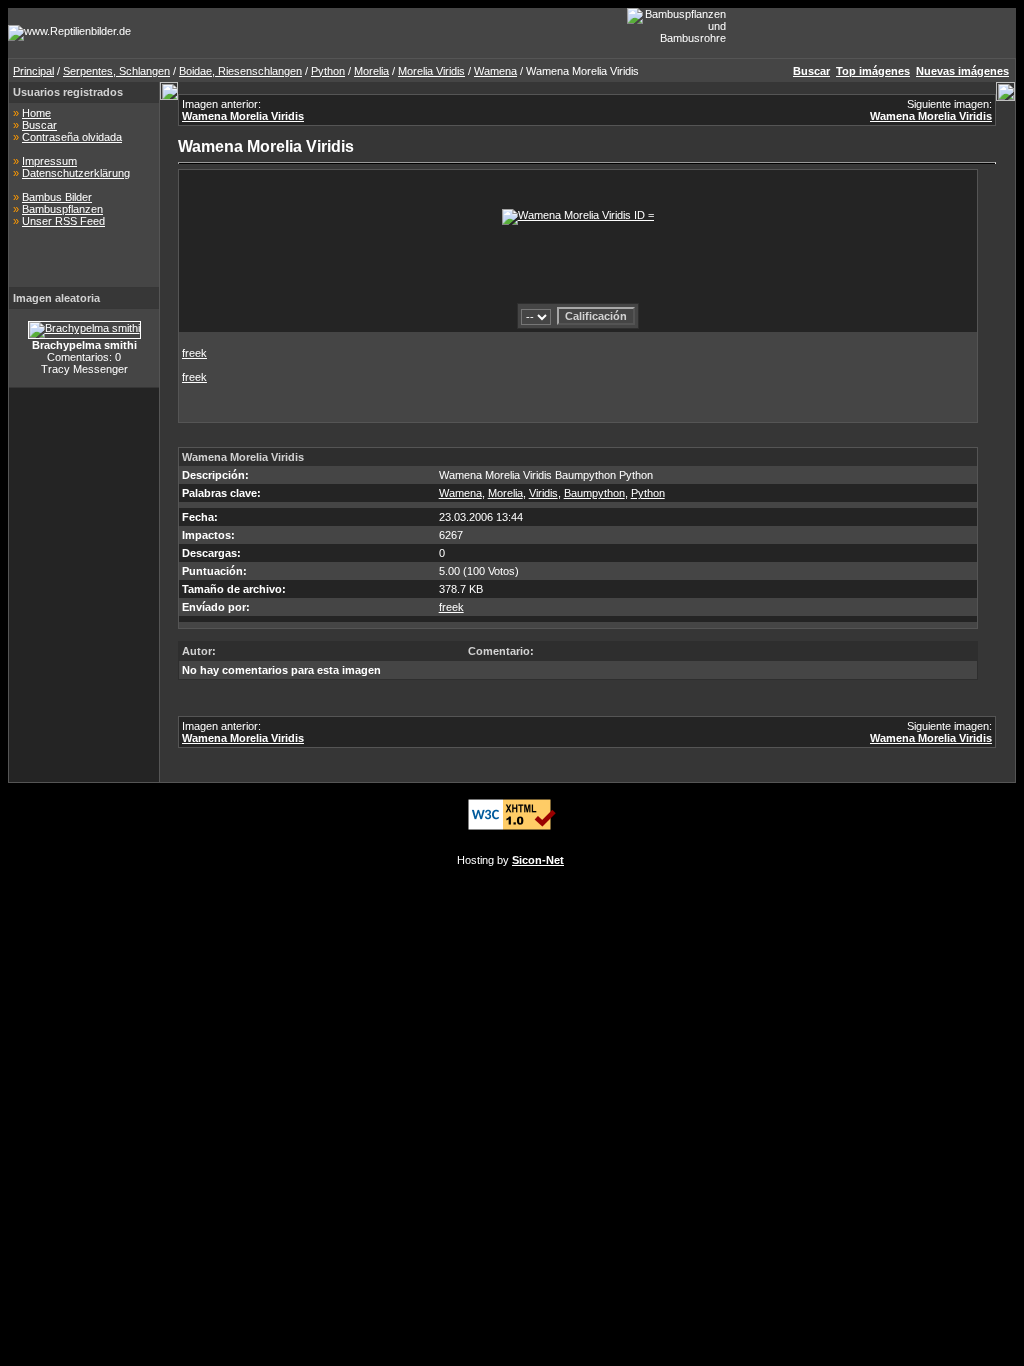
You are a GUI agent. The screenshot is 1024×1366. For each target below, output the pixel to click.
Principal (33, 71)
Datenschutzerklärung (76, 173)
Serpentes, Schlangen (116, 71)
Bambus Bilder (57, 197)
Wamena (495, 71)
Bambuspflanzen (62, 209)
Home (36, 113)
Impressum (49, 161)
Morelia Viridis (431, 71)
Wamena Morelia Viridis (243, 116)
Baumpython (594, 493)
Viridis (543, 493)
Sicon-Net (538, 860)
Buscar (39, 125)
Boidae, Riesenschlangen (240, 71)
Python (328, 71)
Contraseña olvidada (72, 137)
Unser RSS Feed (63, 221)
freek (194, 353)
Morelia (371, 71)
